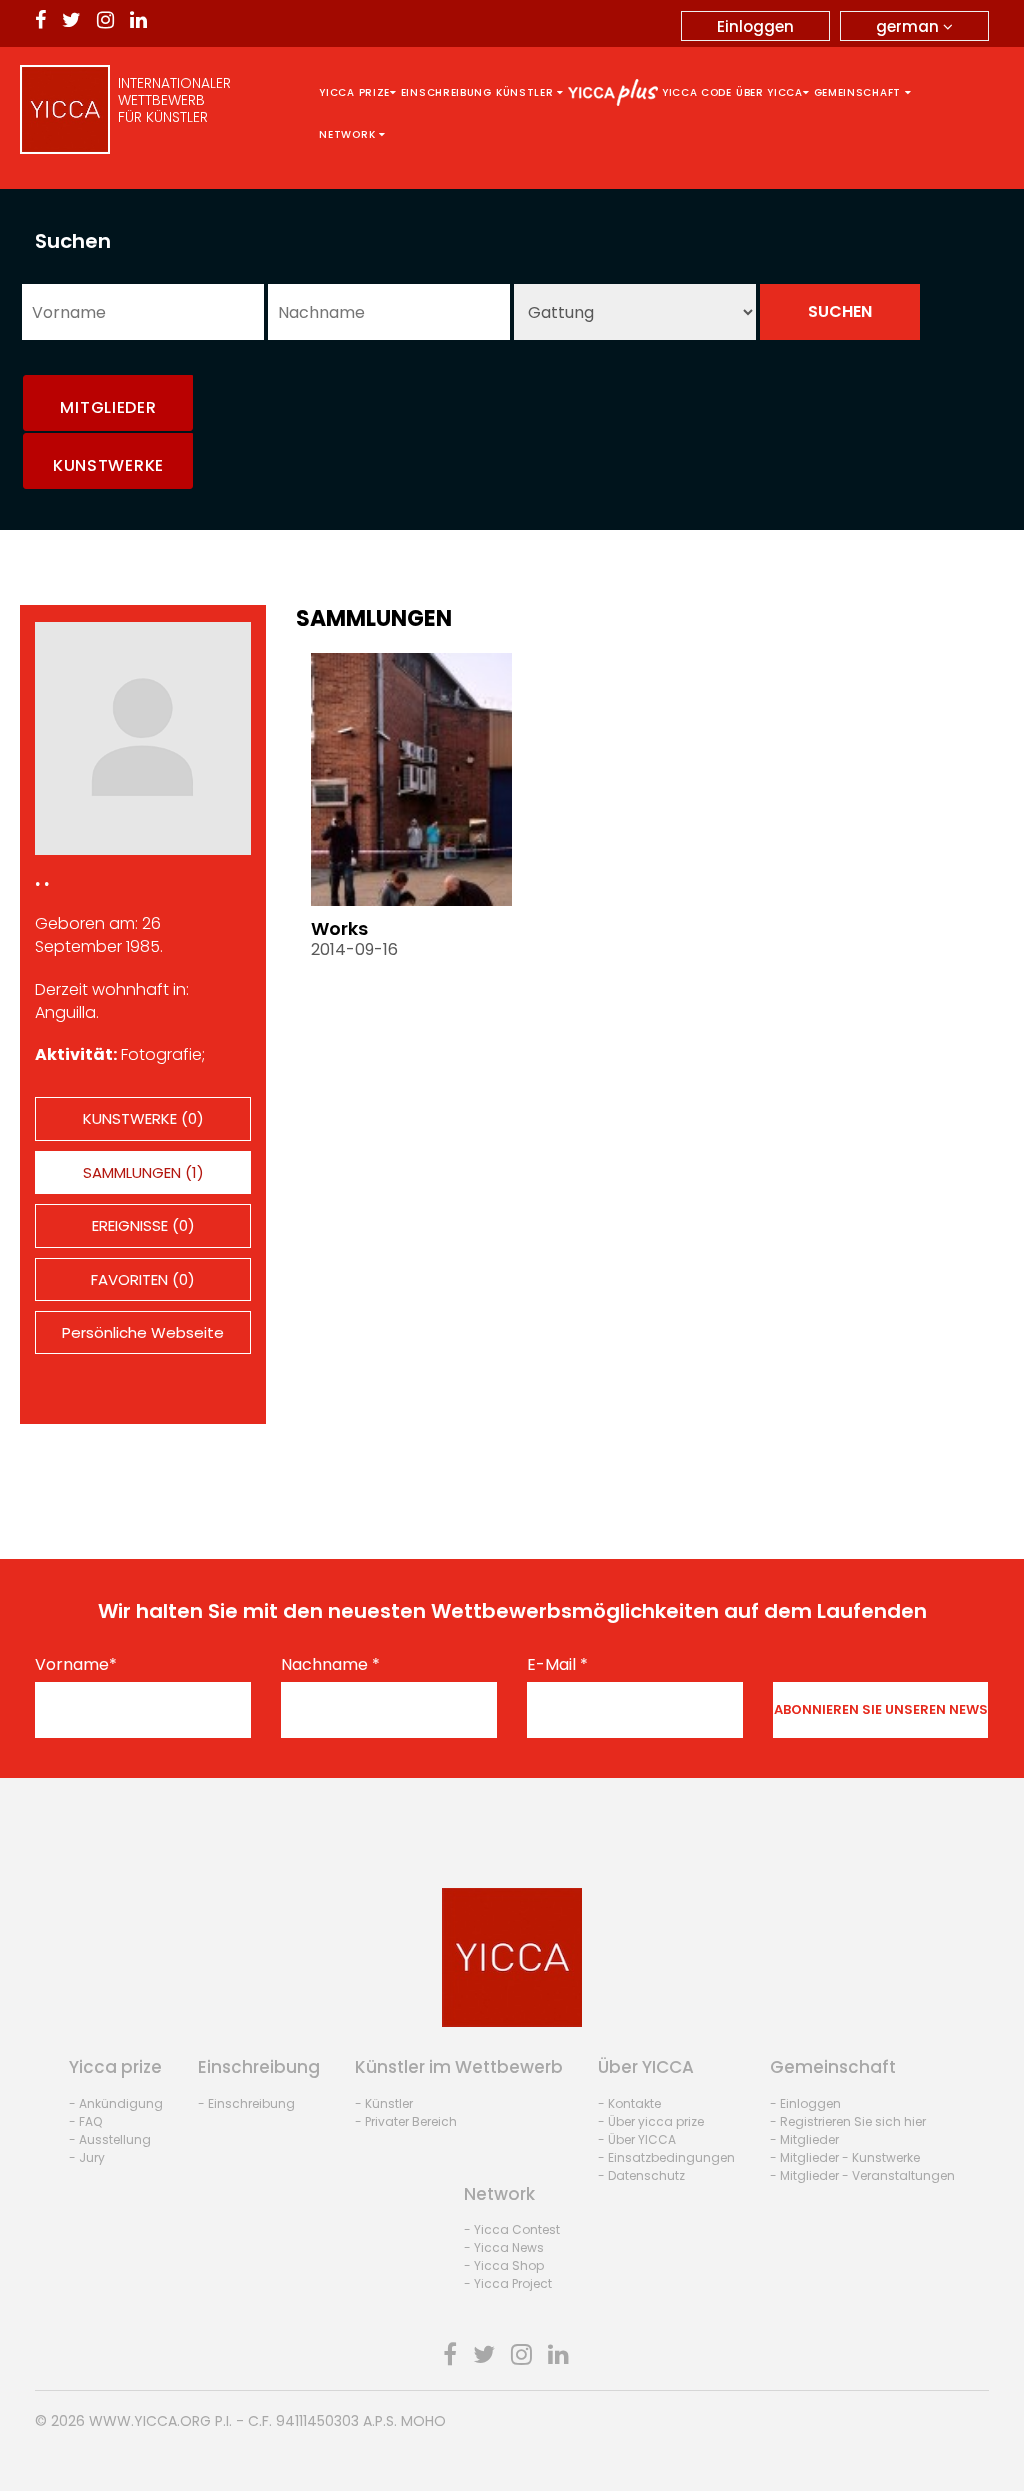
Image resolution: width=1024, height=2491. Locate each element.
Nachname (330, 1665)
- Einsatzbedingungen (666, 2157)
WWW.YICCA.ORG (150, 2421)
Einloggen (755, 26)
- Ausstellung (110, 2139)
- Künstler (384, 2103)
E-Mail (557, 1665)
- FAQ (85, 2121)
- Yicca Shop (504, 2265)
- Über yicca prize (651, 2121)
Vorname (76, 1665)
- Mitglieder (804, 2139)
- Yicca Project (508, 2283)
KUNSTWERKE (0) (143, 1118)
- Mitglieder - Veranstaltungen (862, 2175)
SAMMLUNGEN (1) (143, 1172)
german (909, 26)
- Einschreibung (246, 2103)
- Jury (87, 2157)
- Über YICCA (637, 2139)
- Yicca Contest (512, 2229)
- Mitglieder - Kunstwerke (845, 2157)
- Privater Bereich (406, 2121)
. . (42, 879)
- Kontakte (629, 2103)
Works (339, 928)
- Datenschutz (641, 2175)
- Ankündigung (116, 2103)
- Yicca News (504, 2247)
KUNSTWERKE (108, 465)
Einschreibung (446, 92)
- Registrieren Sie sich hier (848, 2121)
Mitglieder (108, 407)
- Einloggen (805, 2103)
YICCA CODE (697, 92)
